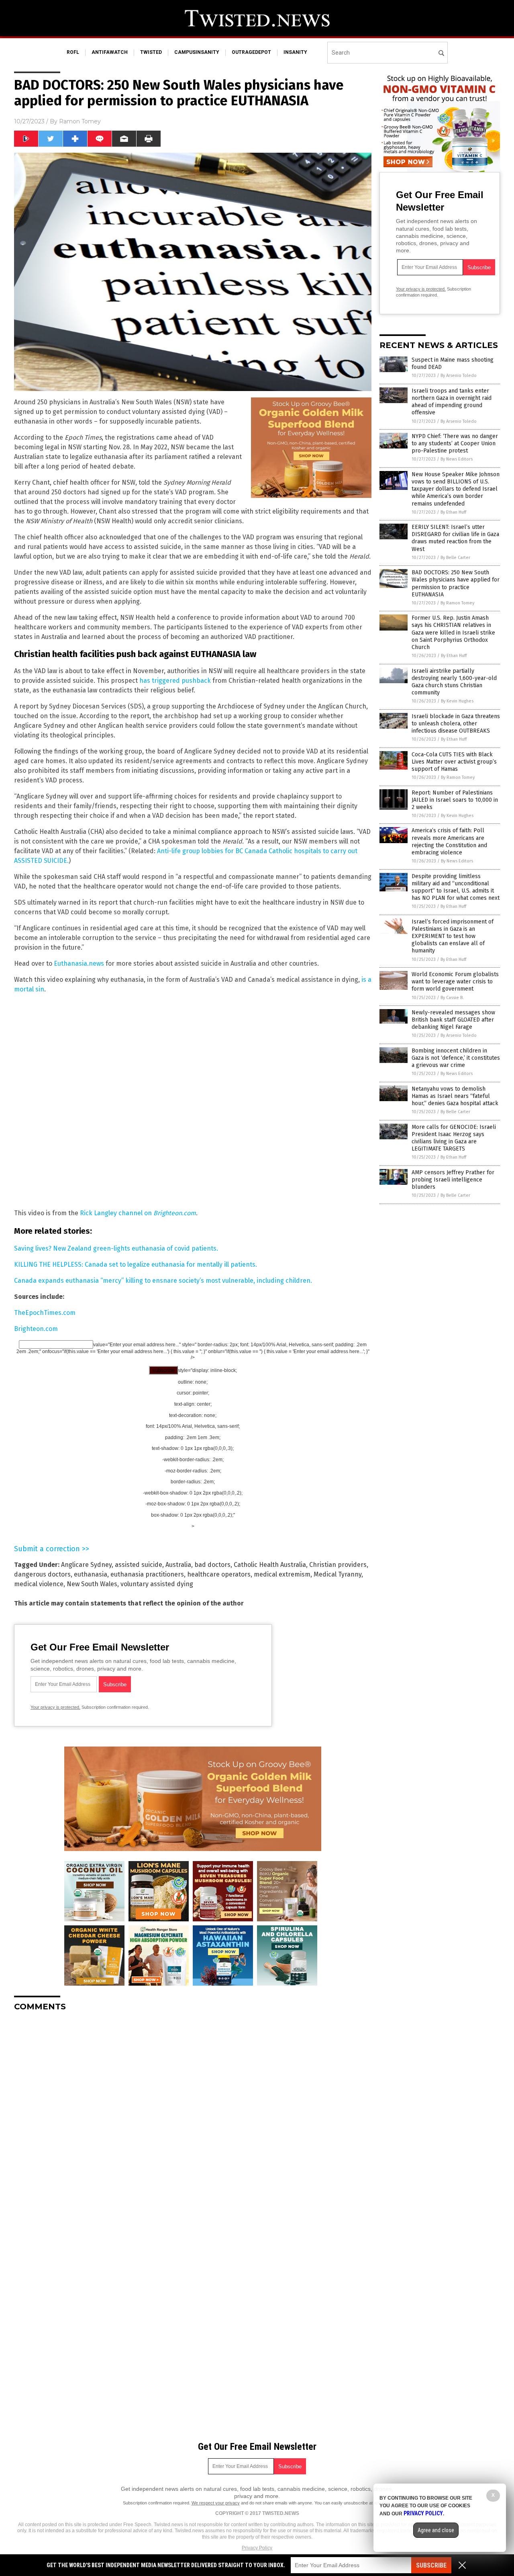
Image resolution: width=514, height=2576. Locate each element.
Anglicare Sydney (86, 1565)
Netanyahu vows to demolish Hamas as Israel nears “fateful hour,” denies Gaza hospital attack (455, 1096)
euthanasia (91, 1574)
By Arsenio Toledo (459, 376)
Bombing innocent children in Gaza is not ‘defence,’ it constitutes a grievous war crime (456, 1058)
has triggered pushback (175, 681)
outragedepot (251, 52)
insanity (295, 52)
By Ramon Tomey (457, 603)
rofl (73, 52)
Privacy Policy (257, 2548)
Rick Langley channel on (138, 1213)
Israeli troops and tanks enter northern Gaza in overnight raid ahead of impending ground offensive (452, 402)
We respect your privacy (216, 2503)
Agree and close (436, 2530)
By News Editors (457, 459)
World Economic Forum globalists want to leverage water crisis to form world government (455, 982)
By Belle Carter (455, 558)
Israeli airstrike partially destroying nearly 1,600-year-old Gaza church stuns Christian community (454, 682)
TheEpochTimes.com (45, 1313)
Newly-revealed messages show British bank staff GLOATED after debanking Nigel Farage (453, 1020)
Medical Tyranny (338, 1574)
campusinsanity (197, 52)
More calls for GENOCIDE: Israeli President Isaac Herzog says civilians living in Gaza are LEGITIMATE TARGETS (454, 1138)
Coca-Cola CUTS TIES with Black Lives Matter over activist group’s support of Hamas (454, 762)
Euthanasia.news (79, 963)
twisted (151, 52)
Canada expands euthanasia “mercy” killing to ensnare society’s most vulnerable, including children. (163, 1281)
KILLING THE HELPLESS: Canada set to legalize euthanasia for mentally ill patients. (136, 1264)
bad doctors (212, 1565)
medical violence (39, 1584)
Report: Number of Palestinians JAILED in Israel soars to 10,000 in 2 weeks (455, 800)
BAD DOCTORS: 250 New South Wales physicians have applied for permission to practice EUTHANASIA (456, 584)
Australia (178, 1565)
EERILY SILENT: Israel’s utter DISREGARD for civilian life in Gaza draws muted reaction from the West (455, 538)
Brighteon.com (36, 1329)
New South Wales (92, 1584)
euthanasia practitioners (147, 1574)
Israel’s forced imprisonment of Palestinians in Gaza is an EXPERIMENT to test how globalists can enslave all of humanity (453, 936)
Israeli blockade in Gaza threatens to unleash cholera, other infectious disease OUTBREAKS (456, 724)
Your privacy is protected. (55, 1707)
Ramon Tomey (80, 121)
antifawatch (110, 52)
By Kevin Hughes (457, 701)
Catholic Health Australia (270, 1565)
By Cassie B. (452, 998)
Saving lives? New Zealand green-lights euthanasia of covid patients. (116, 1248)
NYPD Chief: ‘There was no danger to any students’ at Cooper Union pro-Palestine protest (455, 443)
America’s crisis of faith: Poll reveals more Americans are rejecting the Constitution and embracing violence (449, 842)
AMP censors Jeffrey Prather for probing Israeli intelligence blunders (453, 1180)
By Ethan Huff (453, 512)
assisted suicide (139, 1565)
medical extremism (282, 1574)
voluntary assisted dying (157, 1584)
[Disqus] (193, 2118)
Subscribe (431, 2565)
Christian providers (338, 1565)
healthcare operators (219, 1574)
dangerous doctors (42, 1574)
